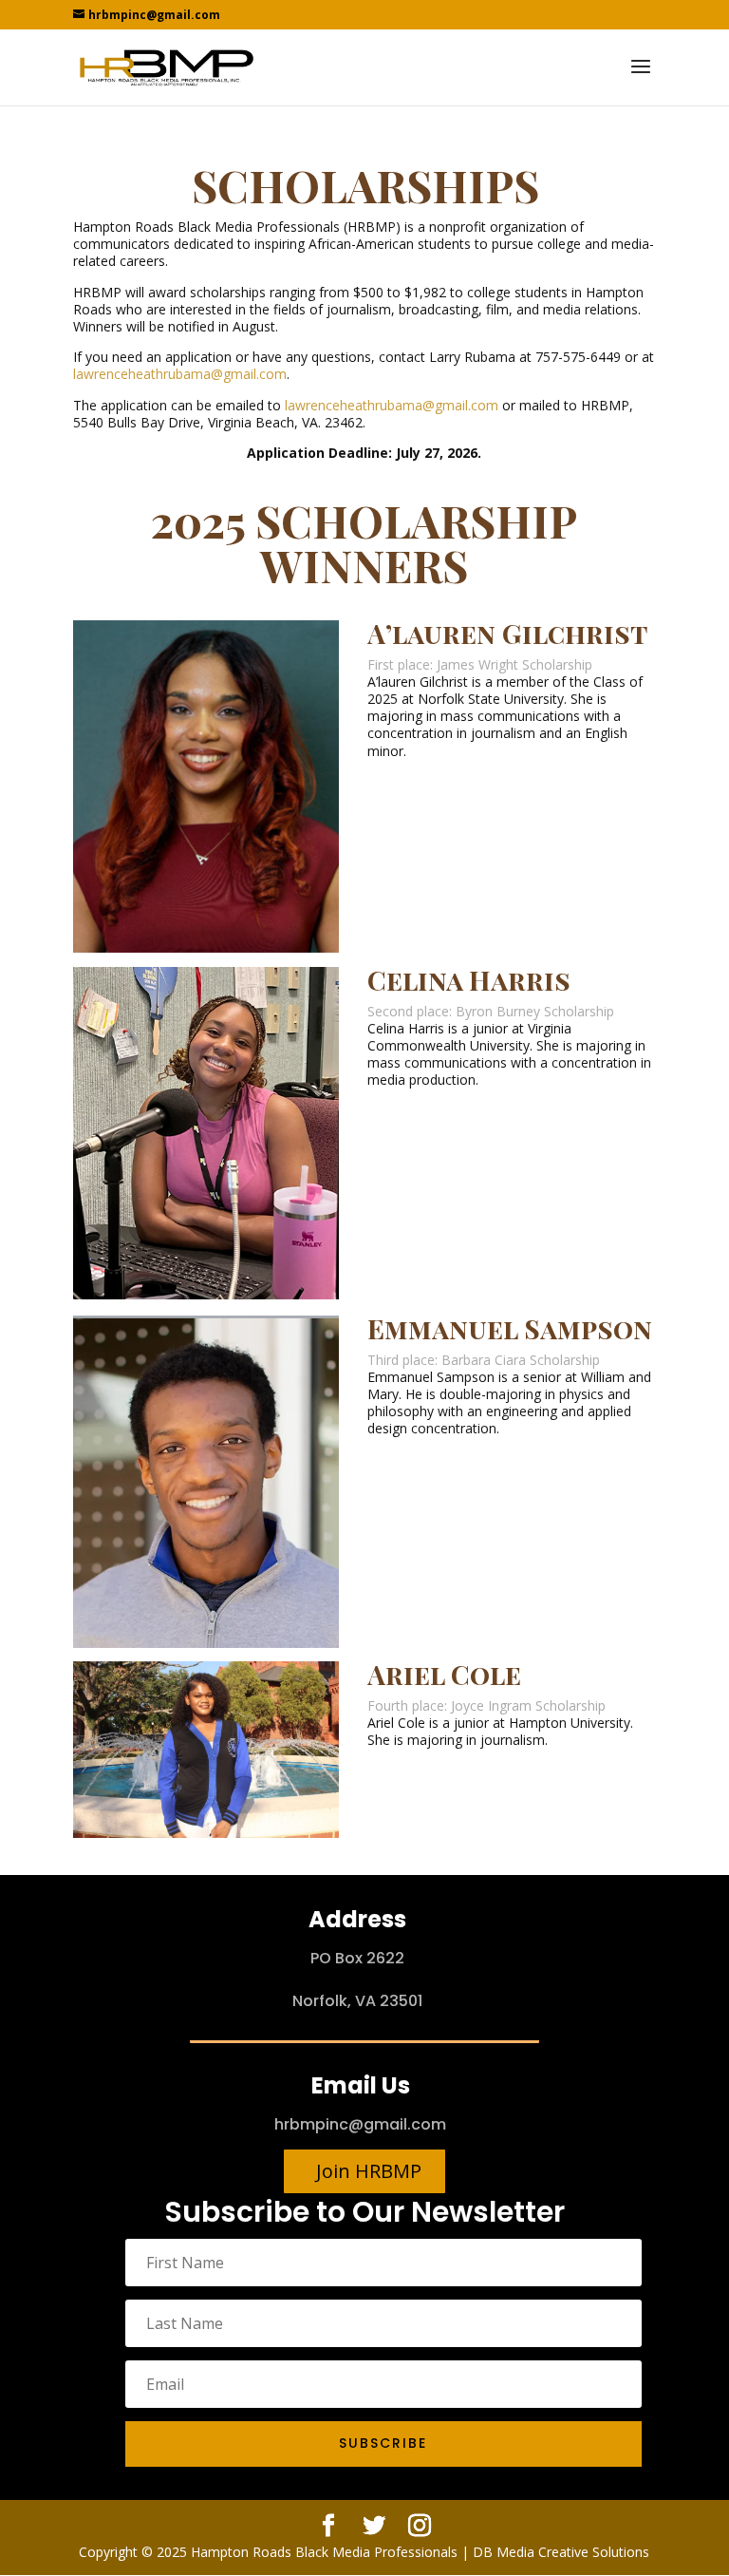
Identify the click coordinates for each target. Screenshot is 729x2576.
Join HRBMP (369, 2171)
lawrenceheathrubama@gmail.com (180, 374)
